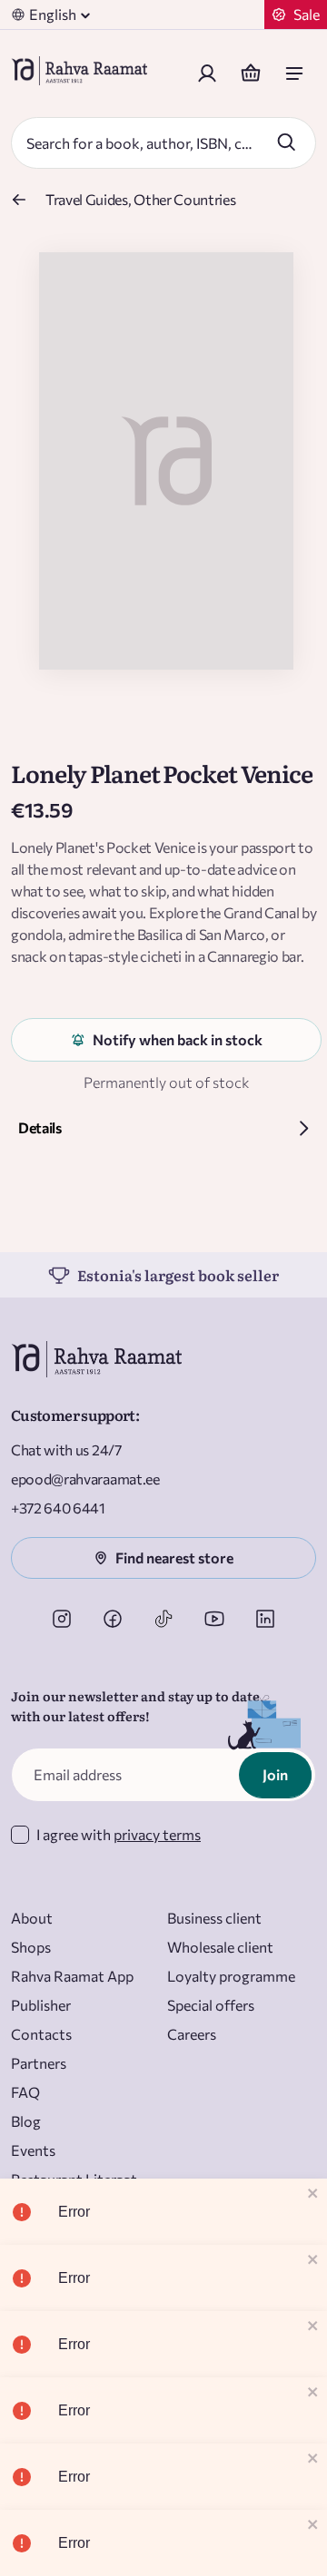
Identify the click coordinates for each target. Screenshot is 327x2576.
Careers (192, 2034)
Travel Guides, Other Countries (140, 199)
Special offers (211, 2005)
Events (33, 2150)
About (32, 1918)
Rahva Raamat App (72, 1976)
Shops (31, 1947)
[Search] (286, 142)
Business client (214, 1918)
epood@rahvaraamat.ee (85, 1479)
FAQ (25, 2092)
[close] (313, 2194)
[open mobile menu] (294, 73)
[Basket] (251, 73)
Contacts (41, 2034)
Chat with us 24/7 (66, 1450)
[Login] (207, 73)
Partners (39, 2063)
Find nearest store (174, 1557)
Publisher (41, 2005)
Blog (26, 2121)
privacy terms (157, 1834)
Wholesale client (220, 1947)
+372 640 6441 (58, 1508)
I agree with (119, 1834)
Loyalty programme (231, 1976)
